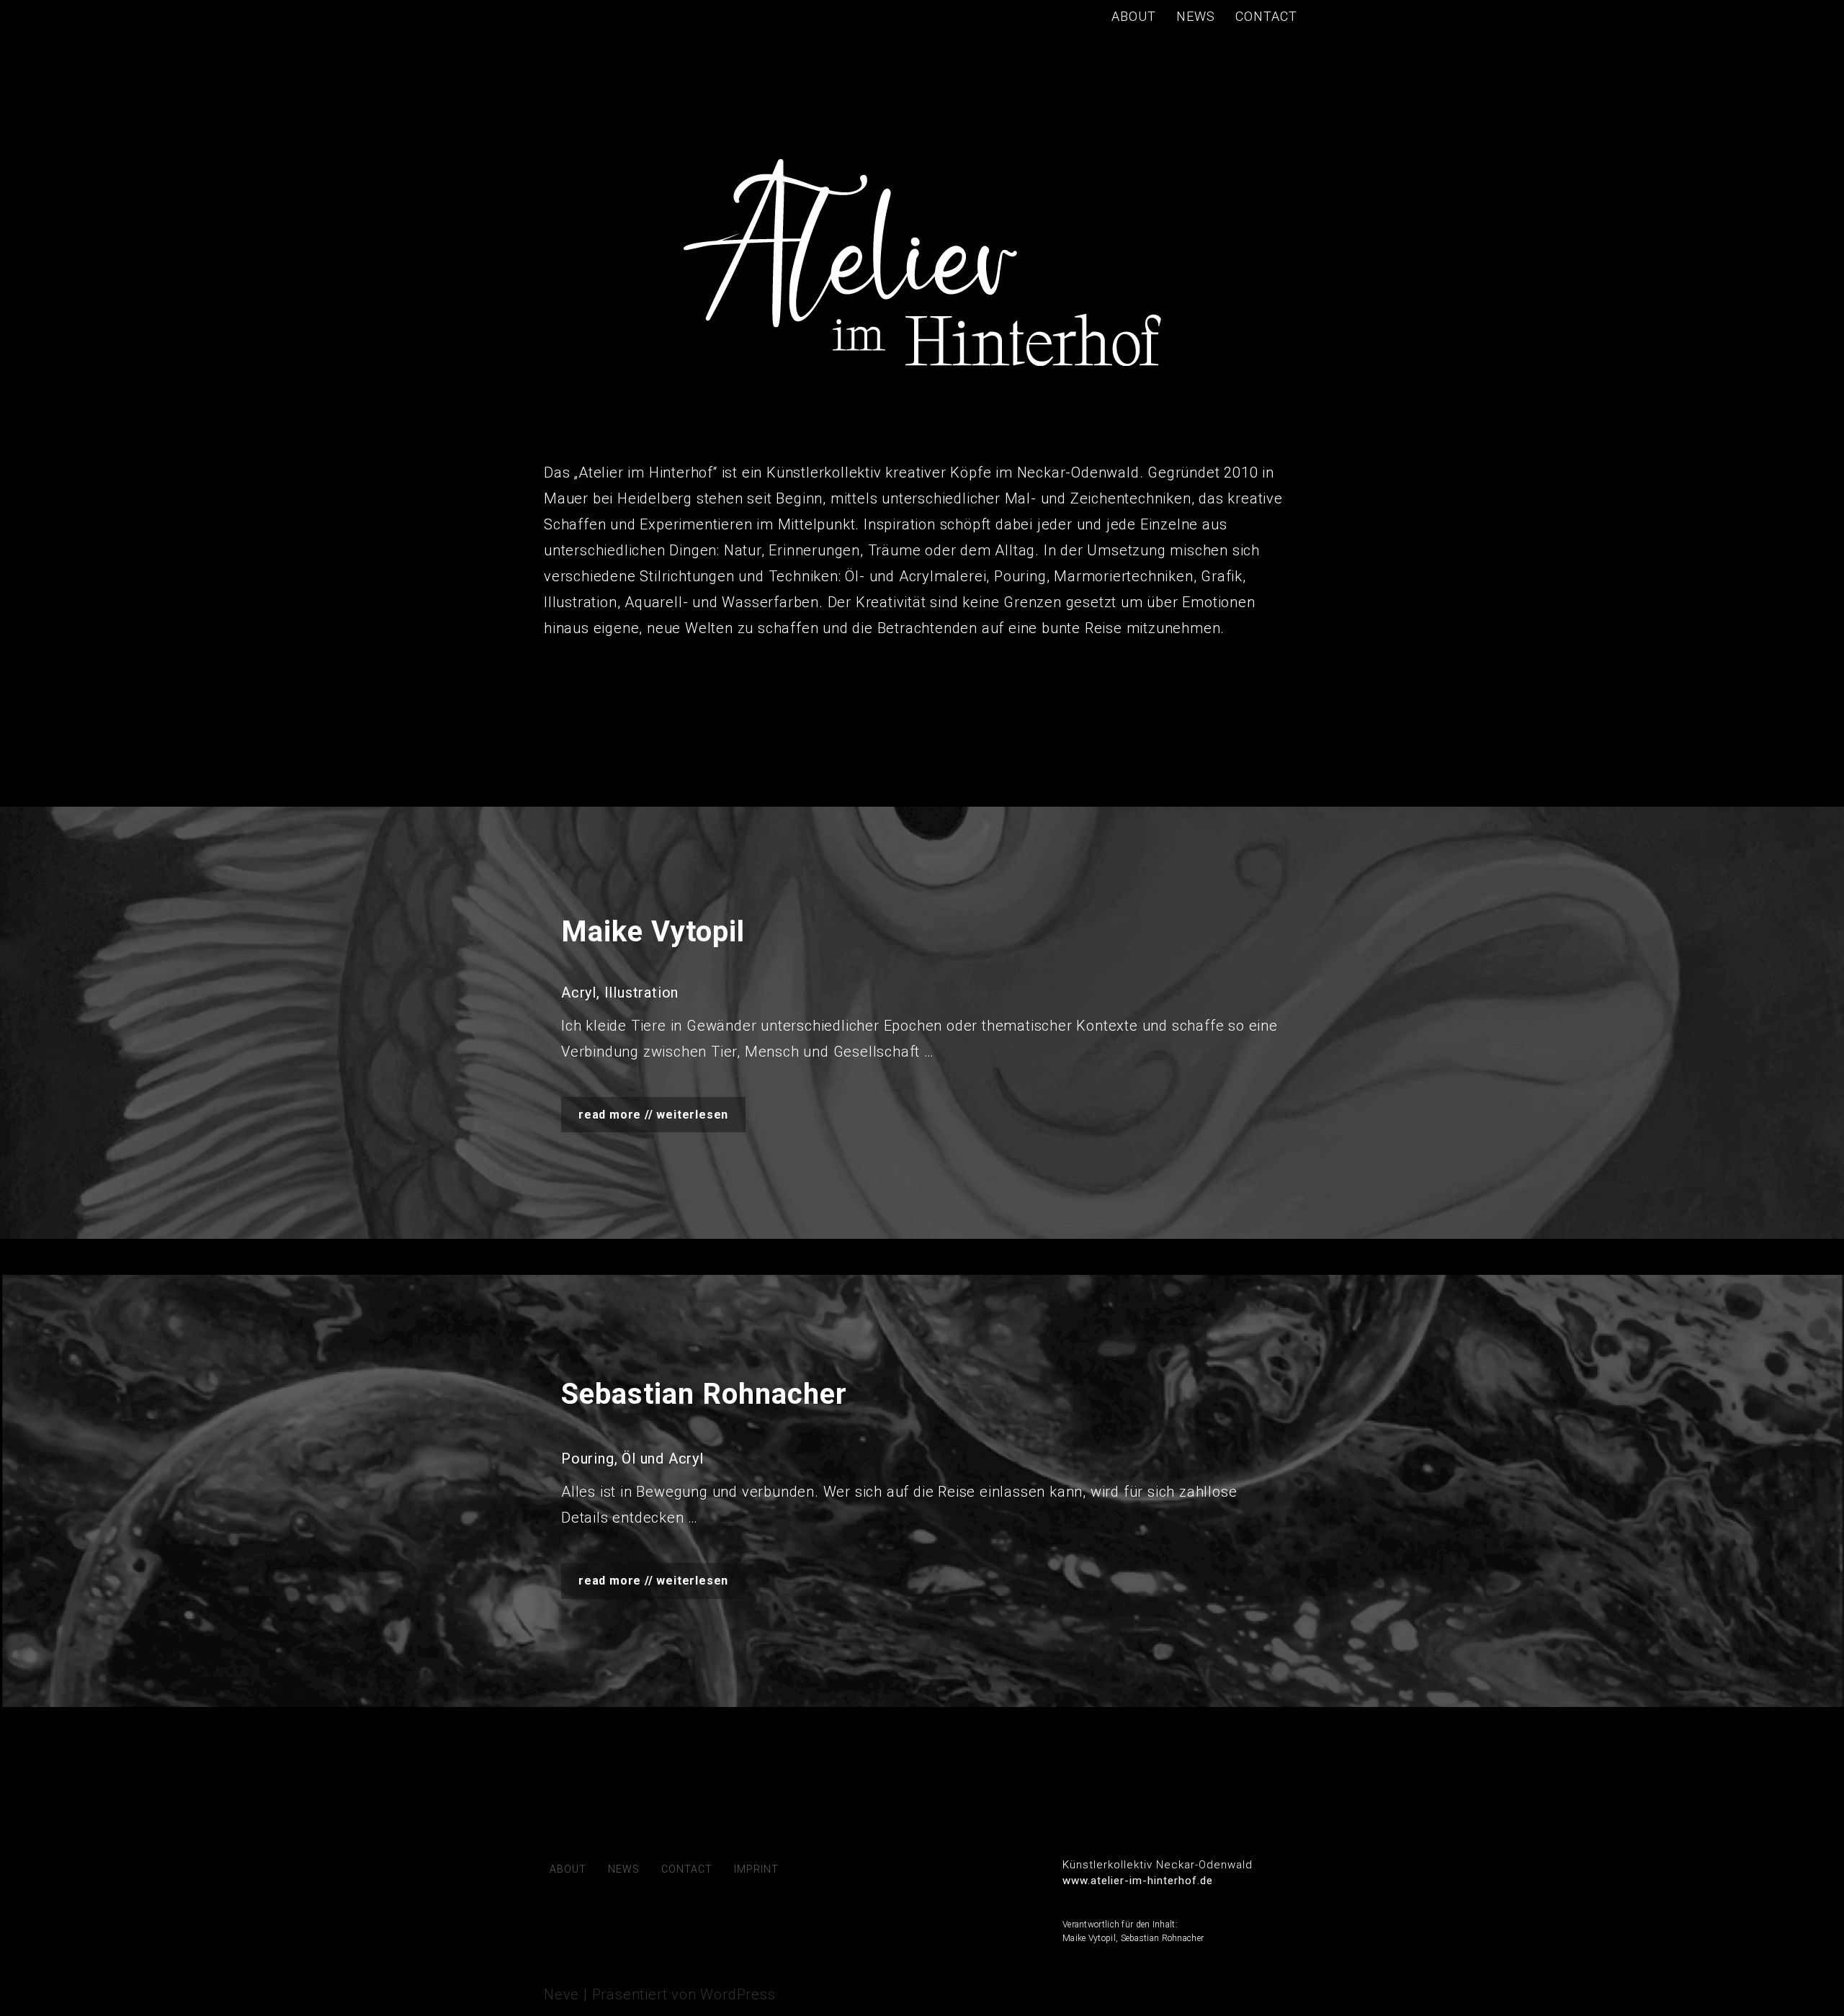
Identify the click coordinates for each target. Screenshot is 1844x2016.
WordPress (738, 1994)
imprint (756, 1869)
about (1134, 16)
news (1196, 16)
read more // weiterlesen (653, 1115)
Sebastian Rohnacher (1163, 1938)
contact (1266, 16)
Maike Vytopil (1089, 1938)
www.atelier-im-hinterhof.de (1138, 1881)
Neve (561, 1994)
